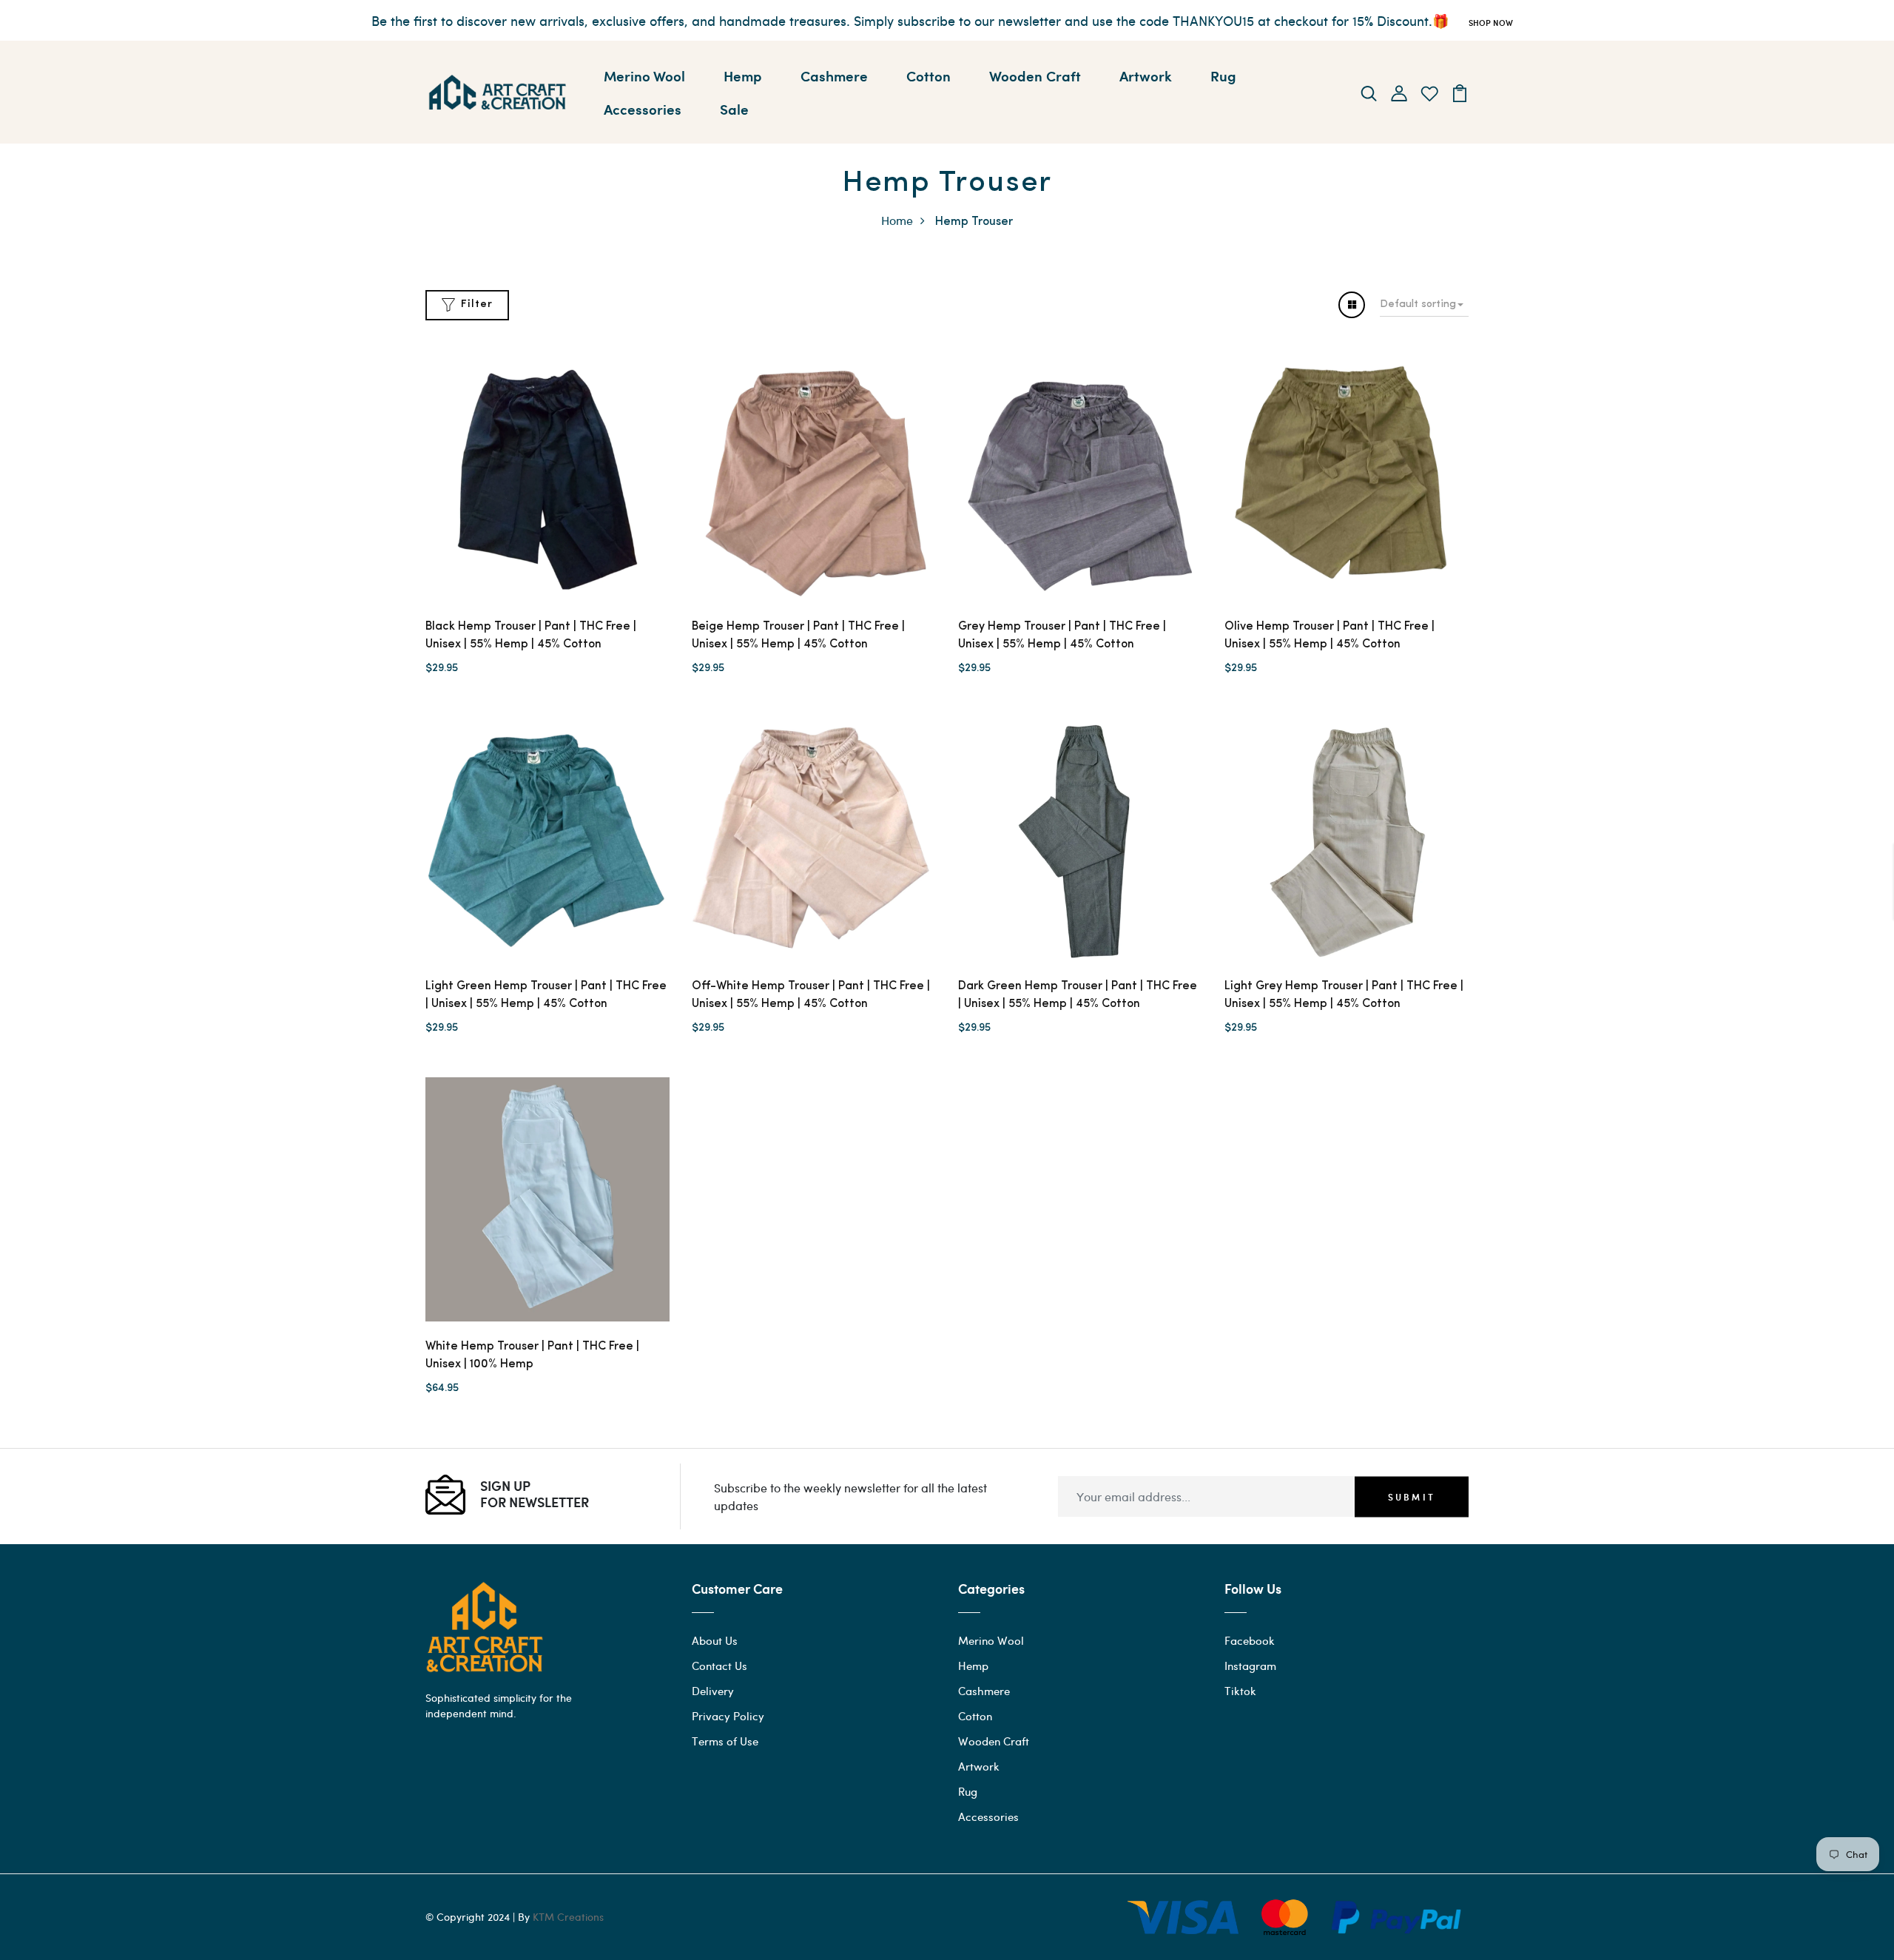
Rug (1223, 75)
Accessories (643, 109)
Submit (1412, 1497)
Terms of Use (725, 1741)
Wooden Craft (1035, 75)
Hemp (743, 75)
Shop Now (1491, 23)
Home (897, 220)
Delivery (713, 1691)
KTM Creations (568, 1917)
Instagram (1250, 1666)
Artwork (1146, 75)
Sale (734, 109)
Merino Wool (644, 75)
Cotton (929, 75)
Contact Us (719, 1666)
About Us (715, 1640)
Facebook (1250, 1640)
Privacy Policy (728, 1716)
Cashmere (834, 75)
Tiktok (1240, 1691)
